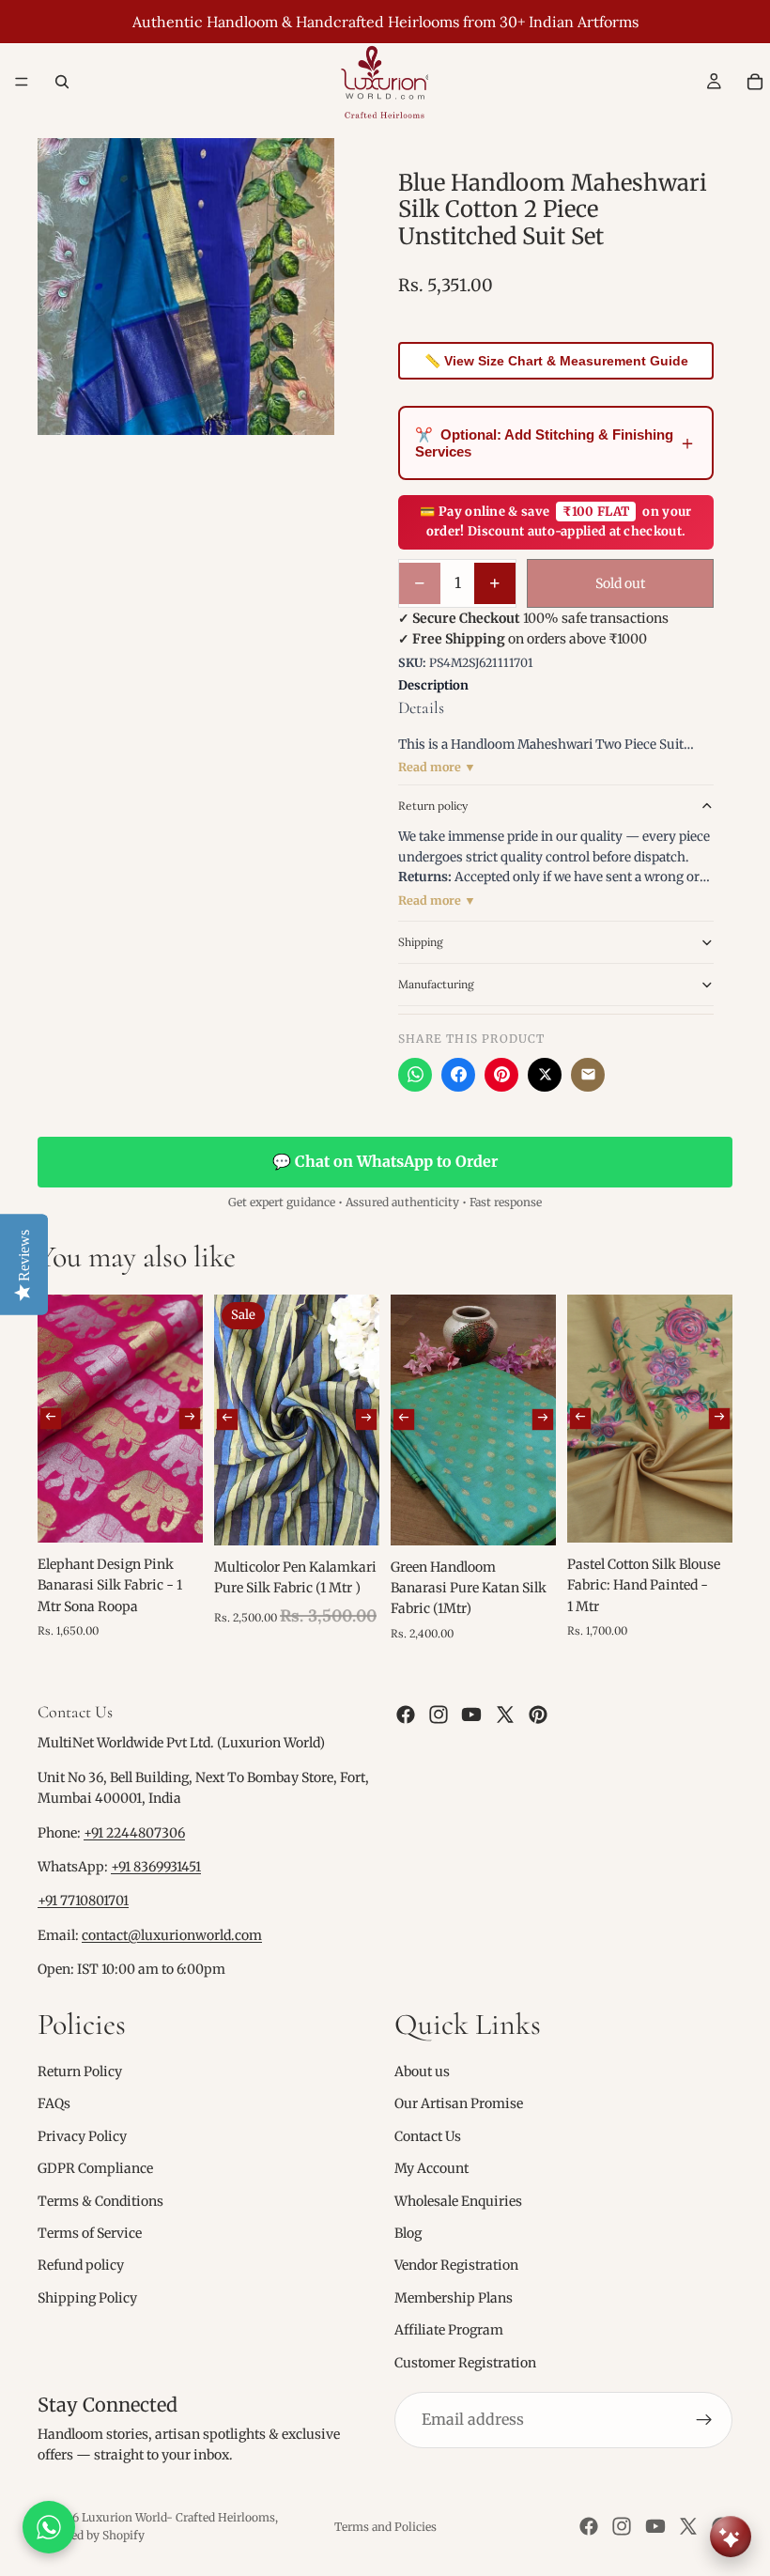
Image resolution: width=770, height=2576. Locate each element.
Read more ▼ (437, 767)
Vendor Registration (456, 2266)
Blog (408, 2233)
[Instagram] (439, 1715)
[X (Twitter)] (545, 1075)
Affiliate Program (449, 2330)
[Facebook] (458, 1075)
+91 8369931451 (156, 1867)
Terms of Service (90, 2233)
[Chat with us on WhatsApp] (49, 2527)
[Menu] (22, 82)
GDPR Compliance (95, 2168)
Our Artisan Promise (459, 2104)
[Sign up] (704, 2420)
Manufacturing (436, 984)
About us (422, 2072)
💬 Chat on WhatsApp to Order (385, 1161)
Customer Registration (465, 2363)
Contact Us (428, 2136)
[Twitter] (505, 1715)
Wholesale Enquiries (458, 2201)
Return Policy (80, 2072)
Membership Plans (454, 2298)
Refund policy (81, 2266)
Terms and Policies (385, 2527)
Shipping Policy (87, 2298)
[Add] (174, 1513)
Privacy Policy (82, 2136)
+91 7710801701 (83, 1901)
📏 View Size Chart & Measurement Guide (556, 361)
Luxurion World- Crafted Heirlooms (178, 2517)
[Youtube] (471, 1715)
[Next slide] (190, 1419)
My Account (431, 2168)
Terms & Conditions (100, 2201)
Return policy (433, 806)
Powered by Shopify (91, 2535)
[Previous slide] (51, 1419)
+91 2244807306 (134, 1833)
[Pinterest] (501, 1075)
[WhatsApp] (415, 1075)
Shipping (421, 942)
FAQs (54, 2104)
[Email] (588, 1075)
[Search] (62, 82)
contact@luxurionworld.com (172, 1935)
